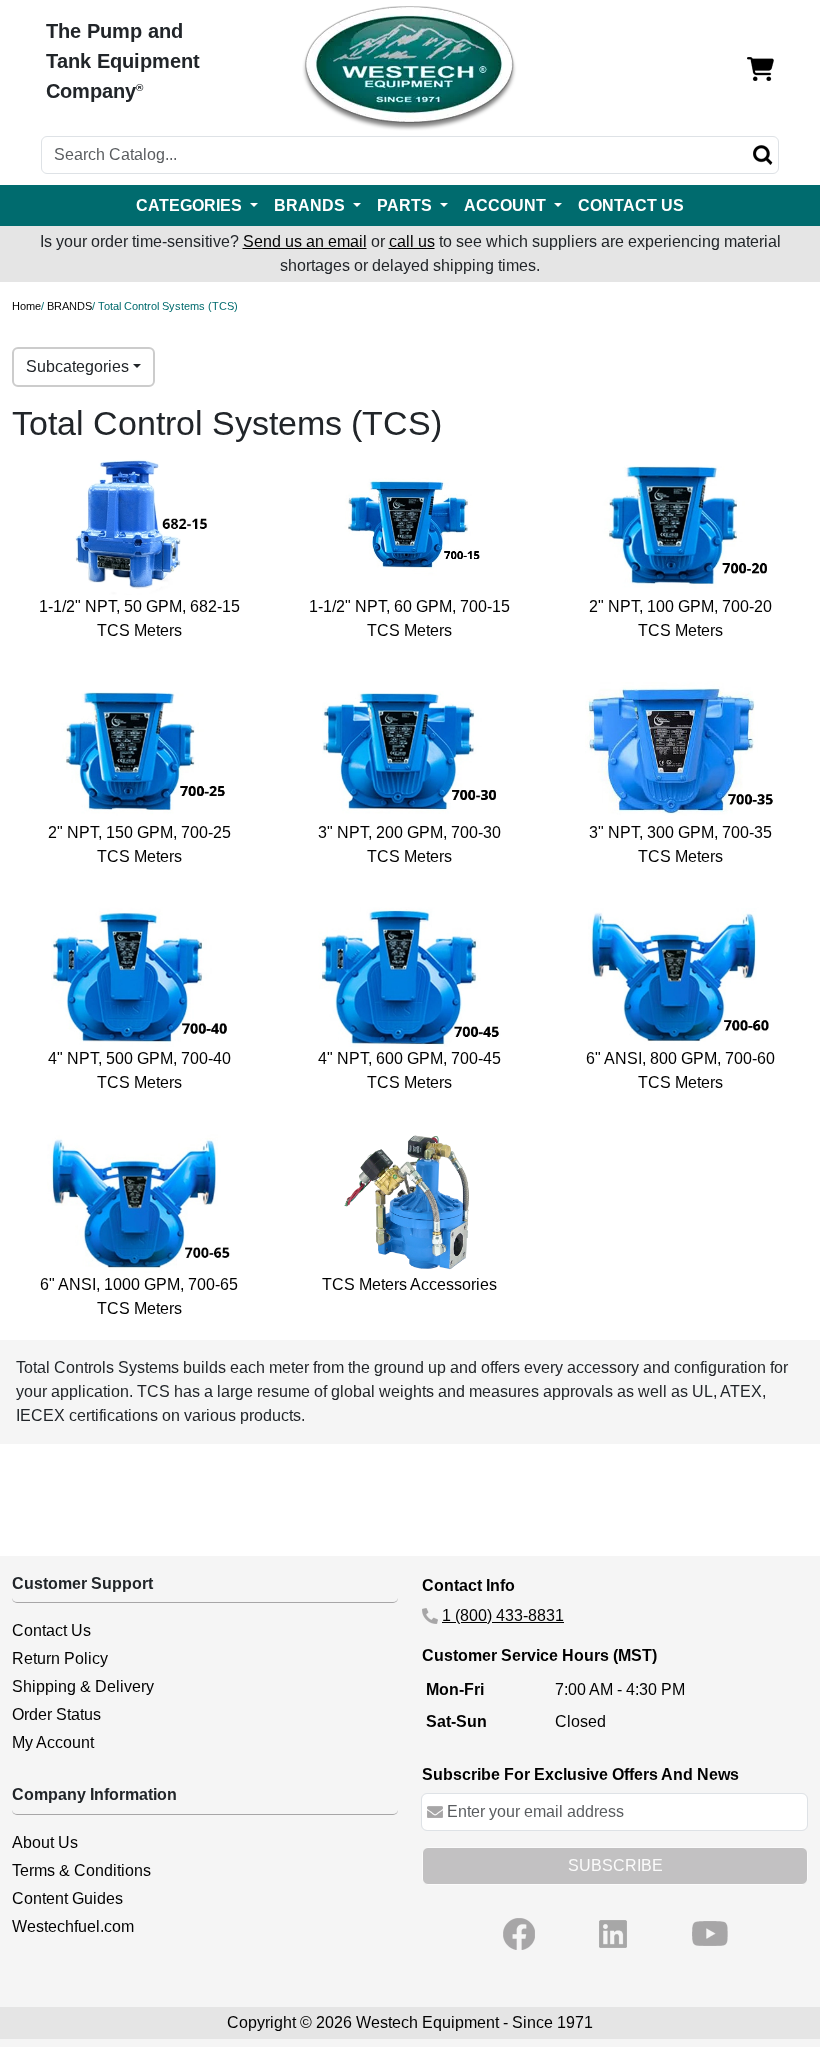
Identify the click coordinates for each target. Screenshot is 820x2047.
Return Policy (60, 1658)
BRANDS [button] (311, 205)
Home (26, 306)
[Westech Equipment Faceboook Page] (519, 1934)
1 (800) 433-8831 (503, 1615)
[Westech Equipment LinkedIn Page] (613, 1934)
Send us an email (305, 241)
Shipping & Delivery (83, 1686)
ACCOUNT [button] (507, 205)
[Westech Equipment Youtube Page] (710, 1934)
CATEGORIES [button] (191, 205)
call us (412, 241)
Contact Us (51, 1630)
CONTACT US (631, 205)
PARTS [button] (406, 205)
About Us (45, 1842)
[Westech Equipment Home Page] (409, 68)
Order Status (56, 1714)
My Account (53, 1742)
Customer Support (82, 1583)
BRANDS (69, 306)
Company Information (94, 1794)
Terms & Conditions (81, 1870)
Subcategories (77, 366)
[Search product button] (763, 155)
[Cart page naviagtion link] (760, 68)
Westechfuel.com (73, 1926)
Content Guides (67, 1898)
